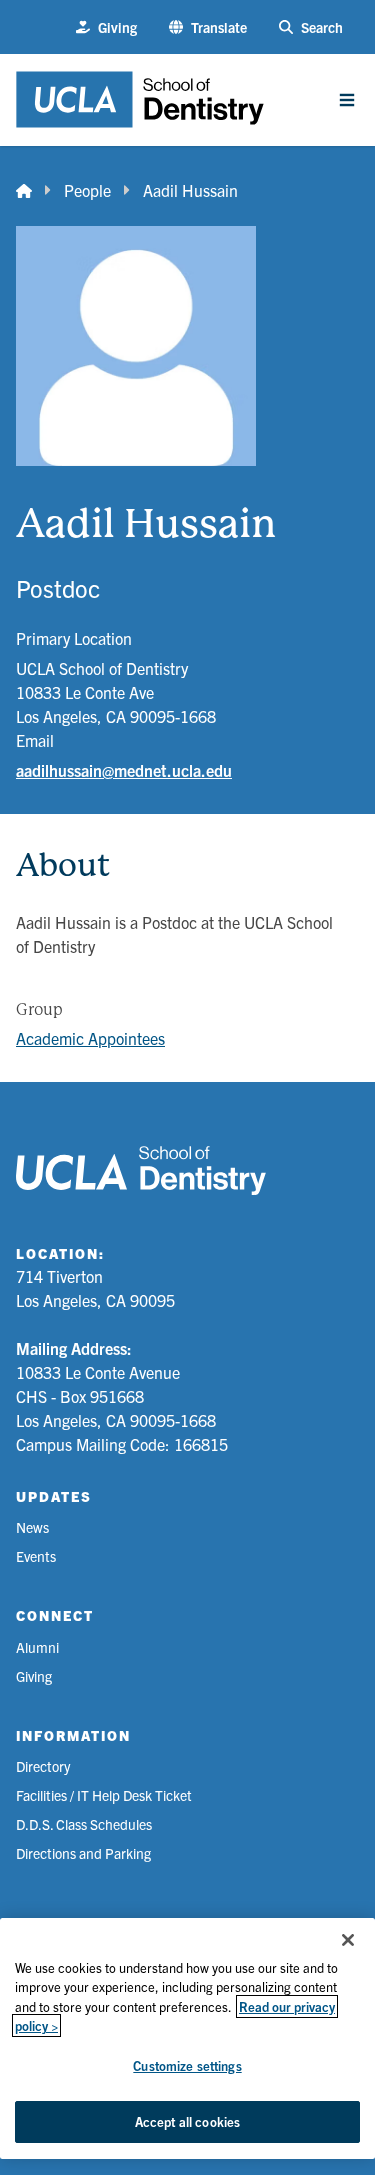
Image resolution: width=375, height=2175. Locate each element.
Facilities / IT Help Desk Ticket (104, 1795)
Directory (43, 1766)
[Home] (24, 190)
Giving (34, 1676)
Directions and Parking (83, 1853)
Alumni (37, 1647)
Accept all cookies (187, 2121)
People (87, 190)
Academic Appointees (90, 1038)
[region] (187, 2038)
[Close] (348, 1940)
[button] (208, 27)
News (32, 1527)
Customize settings (187, 2065)
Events (36, 1556)
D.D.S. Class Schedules (84, 1824)
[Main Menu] (347, 100)
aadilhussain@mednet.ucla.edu (124, 770)
